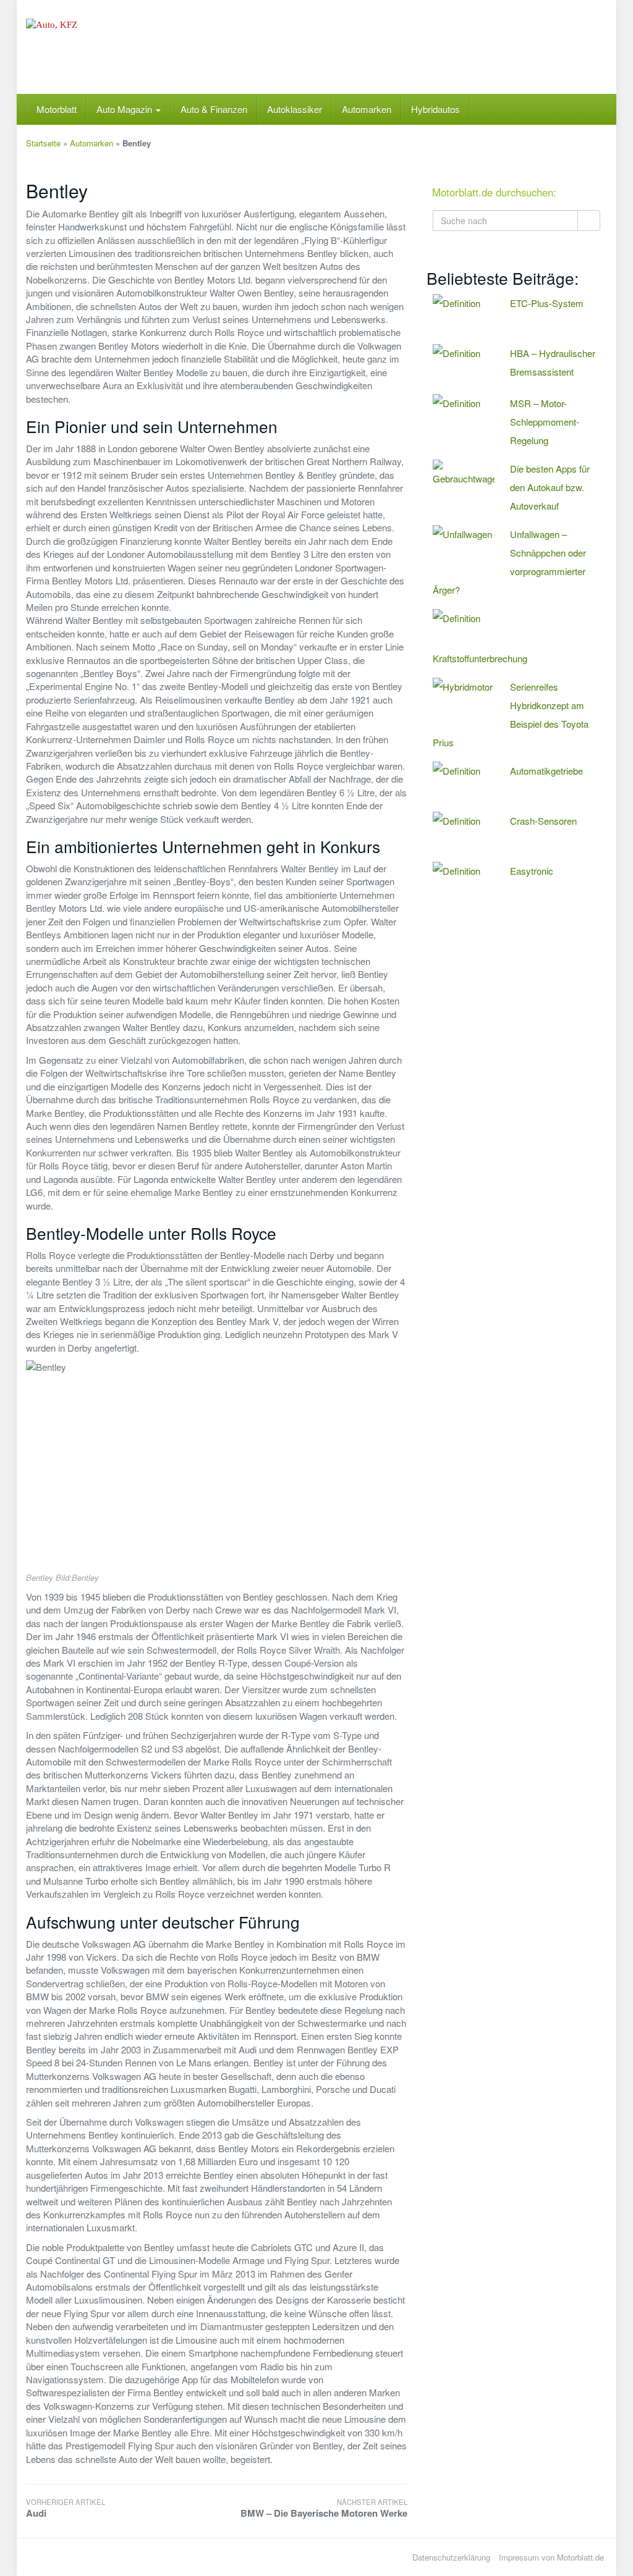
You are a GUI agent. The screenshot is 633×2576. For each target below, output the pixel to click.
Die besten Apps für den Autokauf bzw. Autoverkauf (550, 487)
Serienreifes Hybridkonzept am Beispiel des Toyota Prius (511, 714)
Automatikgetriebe (546, 771)
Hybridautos (435, 109)
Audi (66, 2508)
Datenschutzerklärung (451, 2557)
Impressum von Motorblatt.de (551, 2557)
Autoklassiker (295, 109)
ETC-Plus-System (547, 303)
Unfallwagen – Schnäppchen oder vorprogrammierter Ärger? (509, 562)
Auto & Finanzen (214, 109)
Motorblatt (57, 109)
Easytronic (532, 871)
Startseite (43, 143)
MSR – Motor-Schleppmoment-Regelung (545, 422)
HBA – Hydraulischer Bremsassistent (553, 362)
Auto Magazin (125, 109)
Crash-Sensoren (543, 821)
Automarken (367, 109)
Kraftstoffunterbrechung (480, 658)
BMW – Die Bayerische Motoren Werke (324, 2508)
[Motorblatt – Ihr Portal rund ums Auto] (117, 47)
